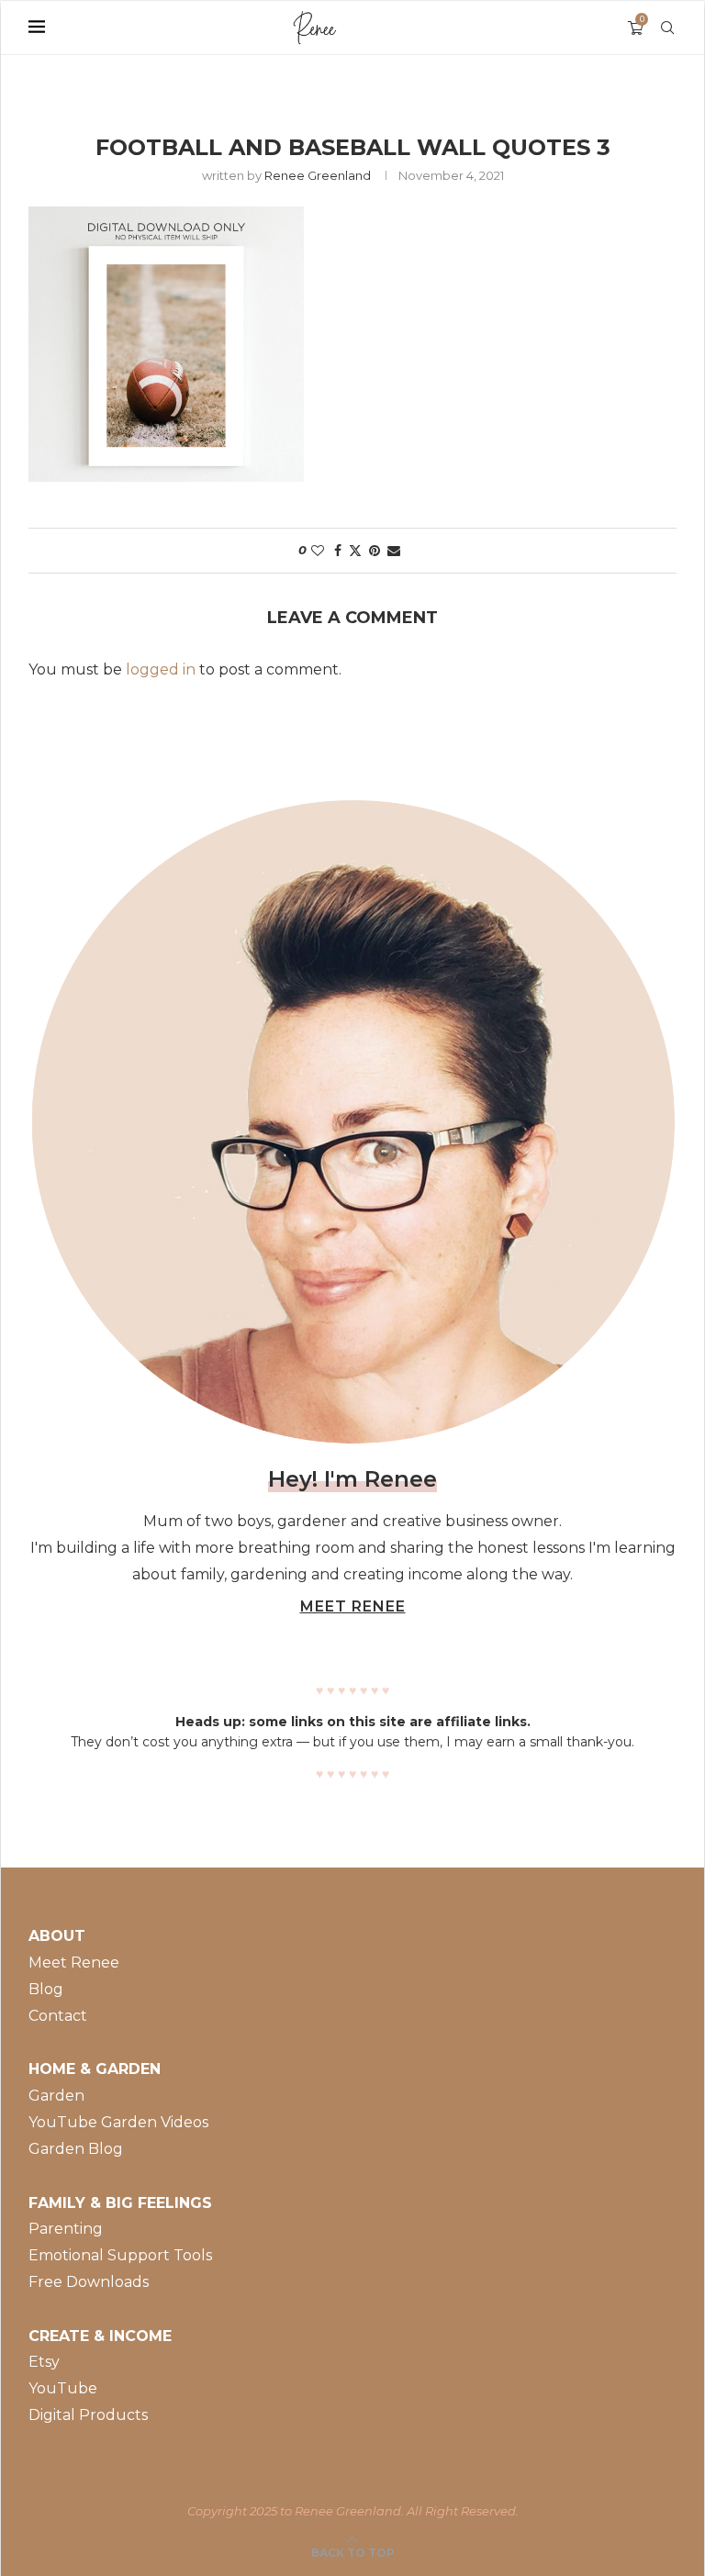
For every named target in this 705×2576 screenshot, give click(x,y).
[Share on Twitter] (355, 551)
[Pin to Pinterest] (375, 551)
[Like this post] (318, 551)
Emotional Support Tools (120, 2255)
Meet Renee (74, 1963)
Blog (46, 1989)
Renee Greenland (318, 175)
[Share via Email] (394, 551)
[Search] (667, 28)
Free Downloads (89, 2282)
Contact (58, 2016)
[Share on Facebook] (338, 551)
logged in (161, 669)
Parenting (66, 2229)
